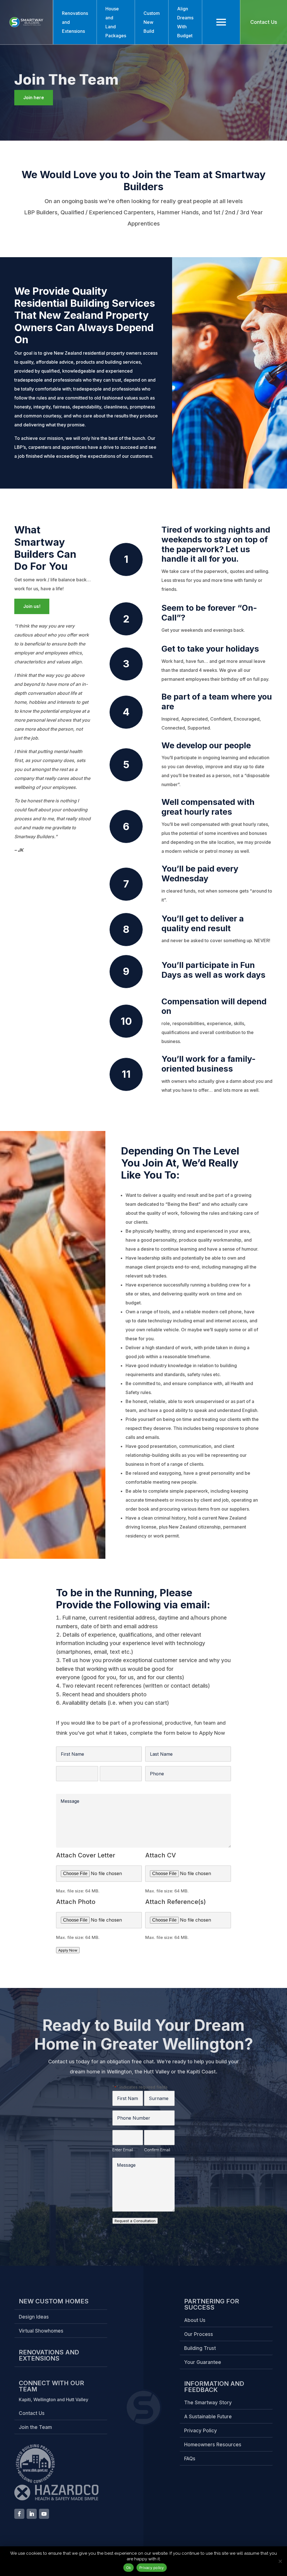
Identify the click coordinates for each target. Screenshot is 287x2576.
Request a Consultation (135, 2221)
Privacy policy (152, 2568)
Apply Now (68, 1950)
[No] (280, 2561)
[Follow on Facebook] (19, 2514)
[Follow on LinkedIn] (32, 2514)
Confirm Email (113, 1786)
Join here (34, 97)
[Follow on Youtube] (44, 2514)
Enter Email (66, 1786)
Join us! (32, 606)
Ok (129, 2568)
